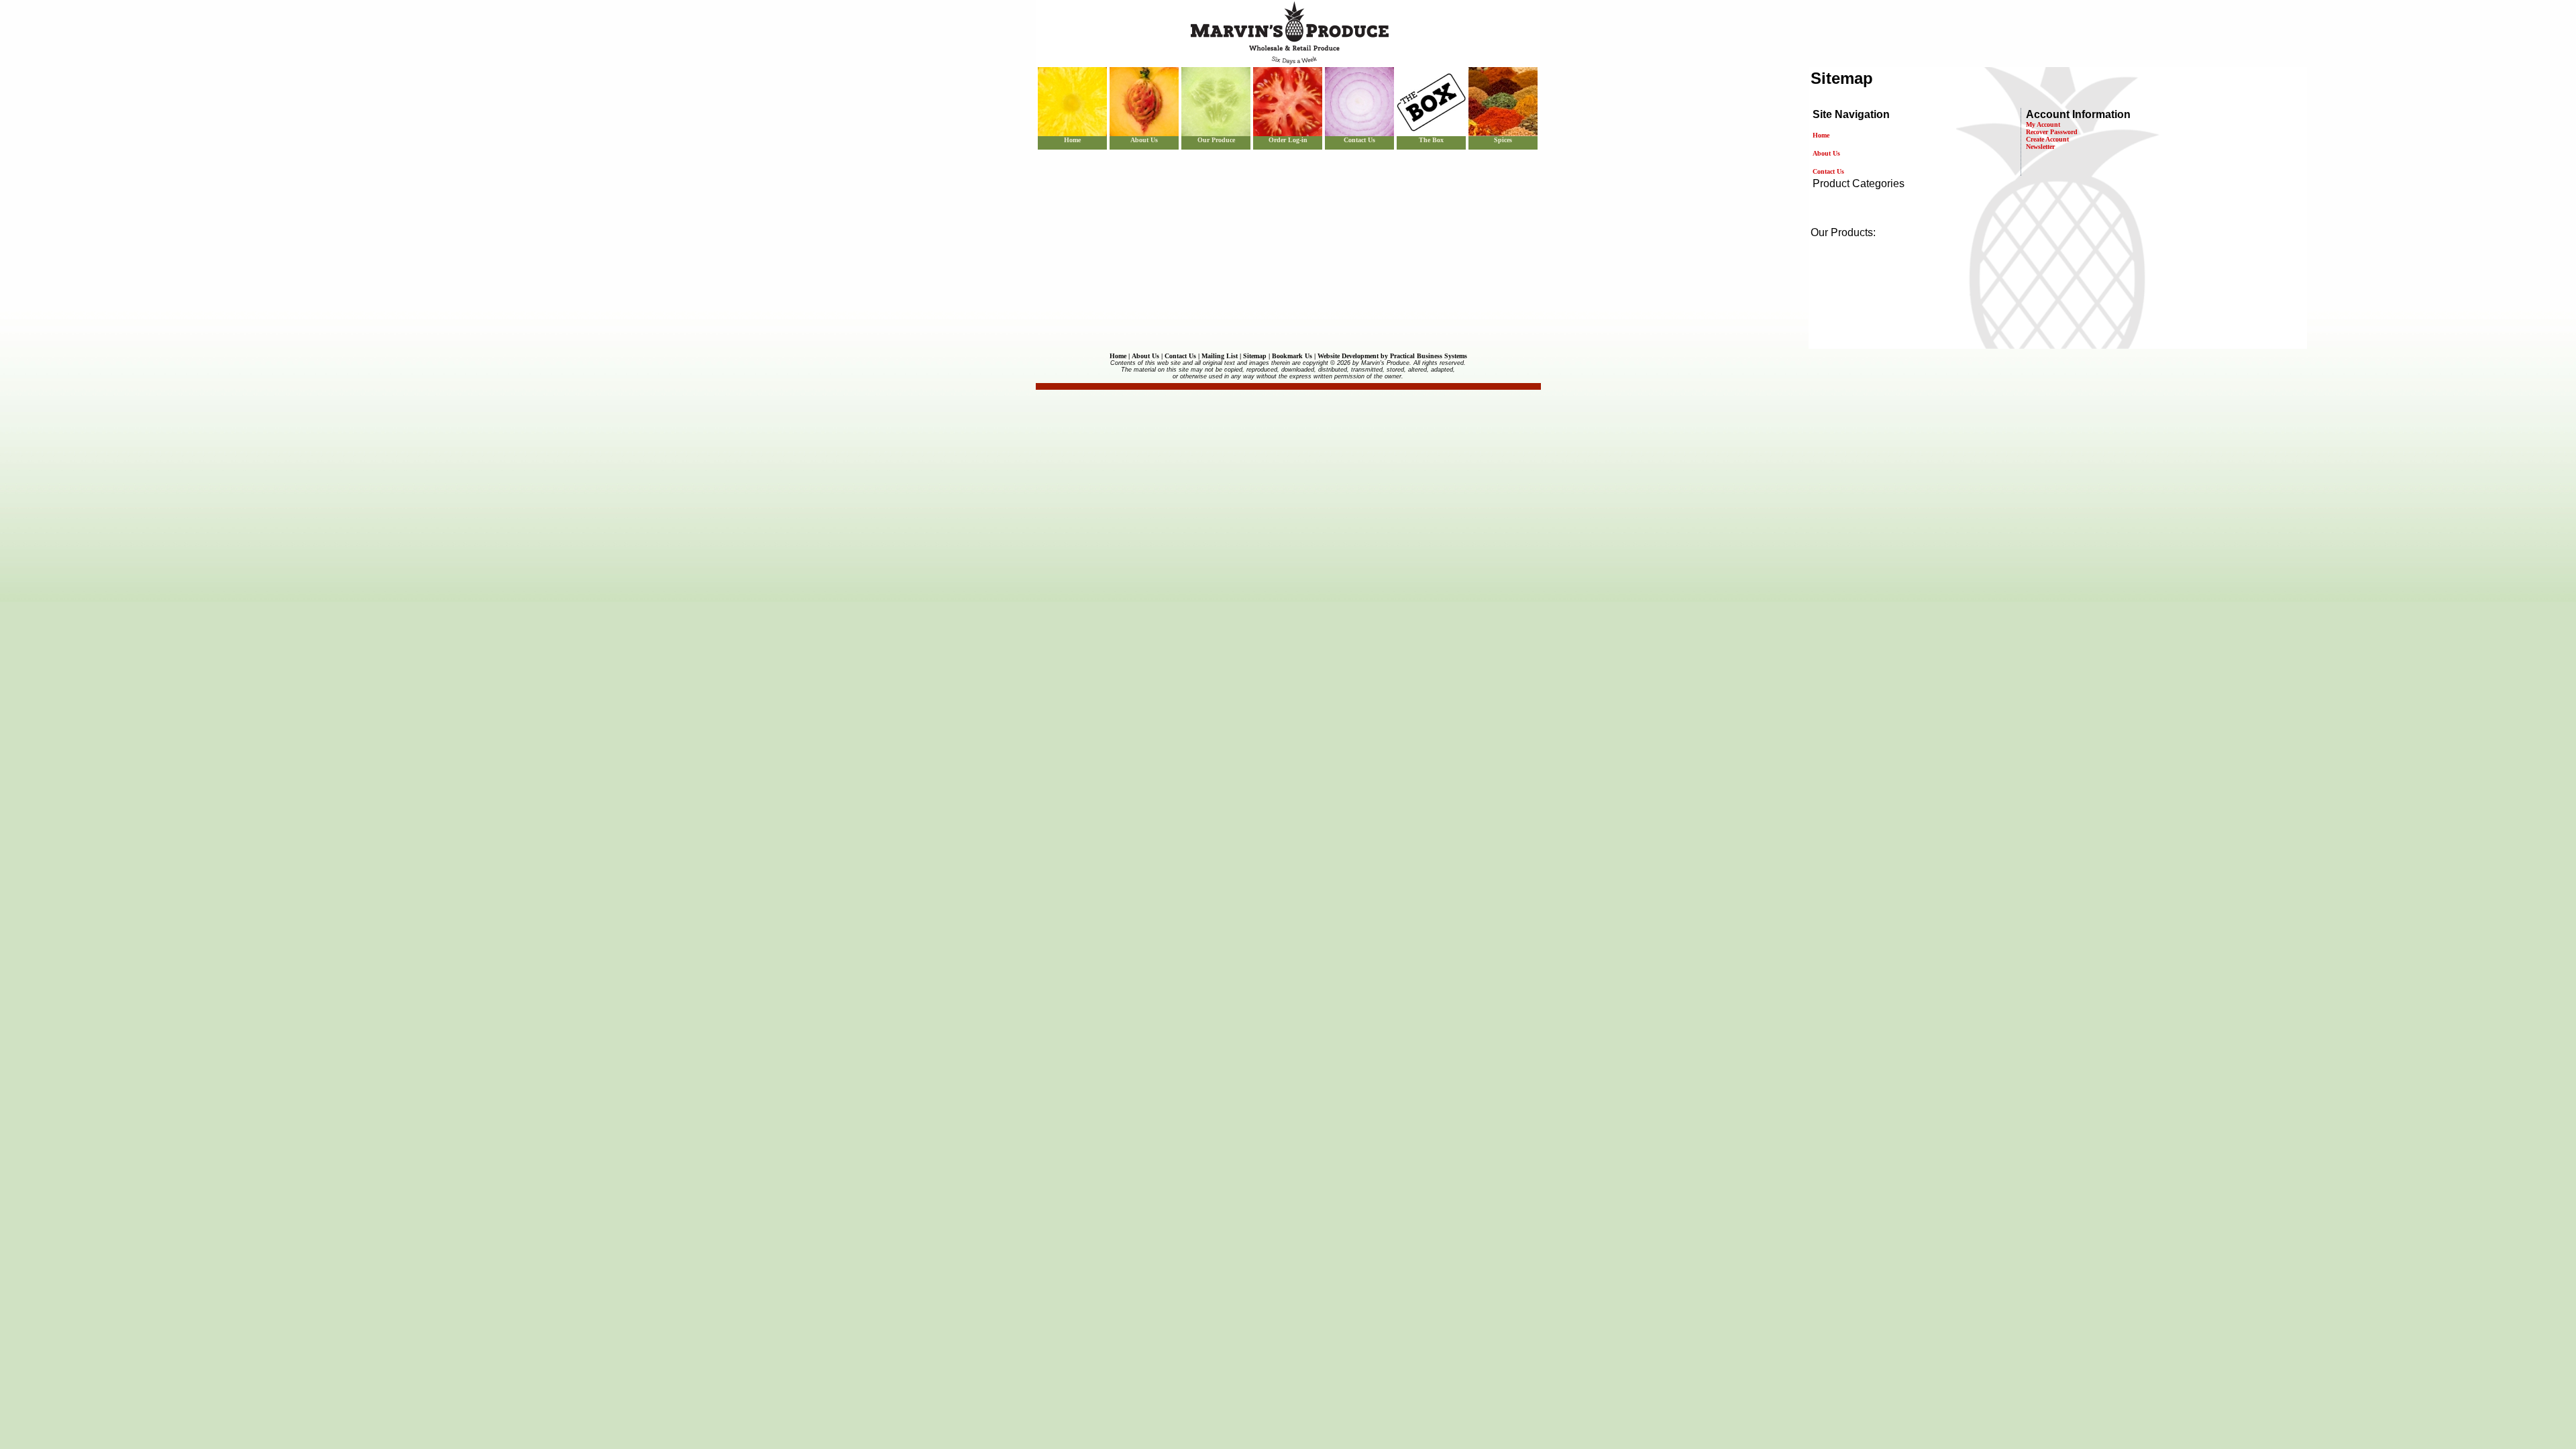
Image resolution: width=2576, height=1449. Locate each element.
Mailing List (1220, 356)
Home (1072, 140)
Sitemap (1255, 356)
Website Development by (1392, 356)
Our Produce (1216, 140)
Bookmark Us (1292, 356)
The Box (1431, 140)
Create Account (2047, 139)
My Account (2043, 124)
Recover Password (2052, 132)
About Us (1144, 140)
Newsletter (2040, 147)
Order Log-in (1288, 140)
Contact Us (1359, 140)
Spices (1503, 140)
